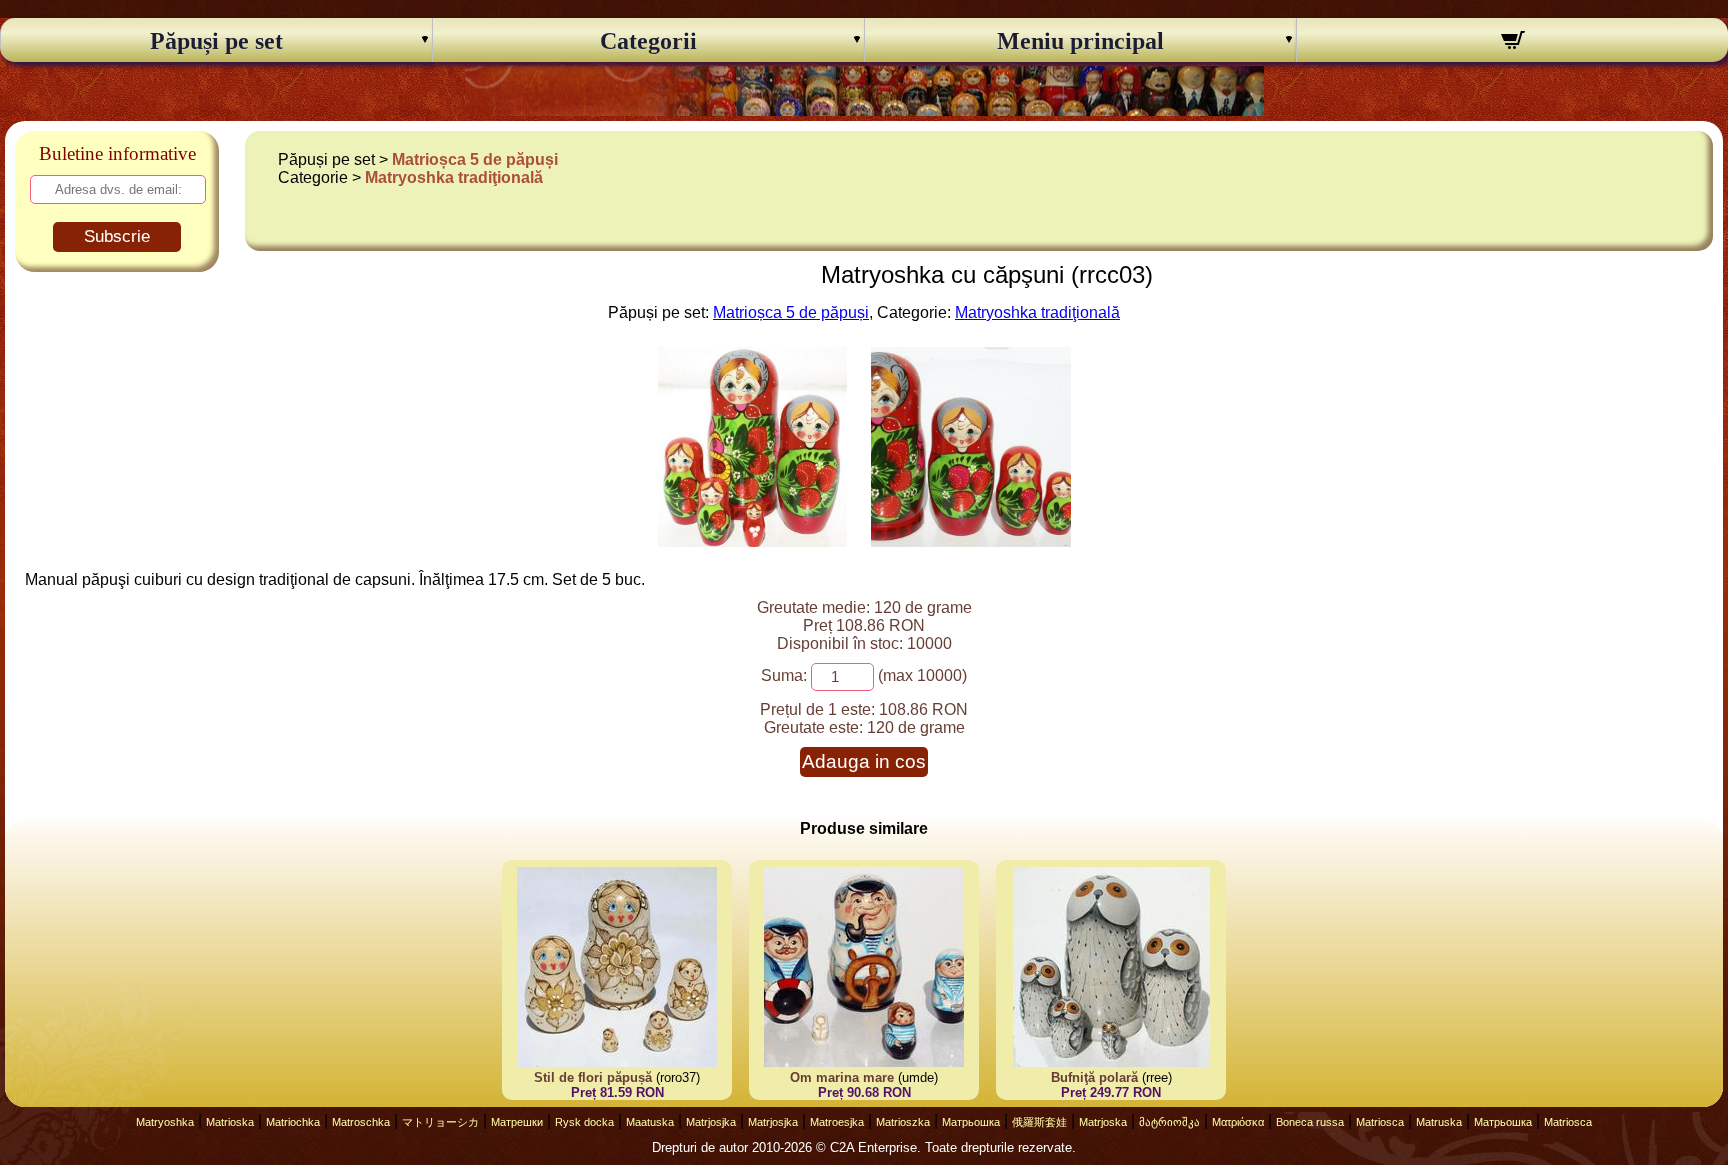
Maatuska (650, 1122)
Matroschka (361, 1122)
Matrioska (230, 1122)
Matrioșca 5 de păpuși (475, 159)
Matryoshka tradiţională (454, 177)
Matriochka (293, 1122)
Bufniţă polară (1094, 1077)
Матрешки (517, 1122)
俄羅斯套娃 (1039, 1122)
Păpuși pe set (216, 41)
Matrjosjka (711, 1122)
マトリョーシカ (440, 1122)
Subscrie (117, 236)
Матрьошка (971, 1122)
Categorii (648, 41)
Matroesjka (837, 1122)
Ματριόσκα (1238, 1122)
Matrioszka (903, 1122)
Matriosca (1380, 1122)
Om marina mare (842, 1077)
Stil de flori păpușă (593, 1077)
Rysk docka (584, 1122)
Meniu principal (1080, 41)
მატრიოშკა (1169, 1122)
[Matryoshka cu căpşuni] (752, 541)
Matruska (1439, 1122)
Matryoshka (165, 1122)
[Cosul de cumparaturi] (1512, 43)
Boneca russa (1310, 1122)
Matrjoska (1103, 1122)
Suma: (784, 675)
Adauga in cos (864, 761)
